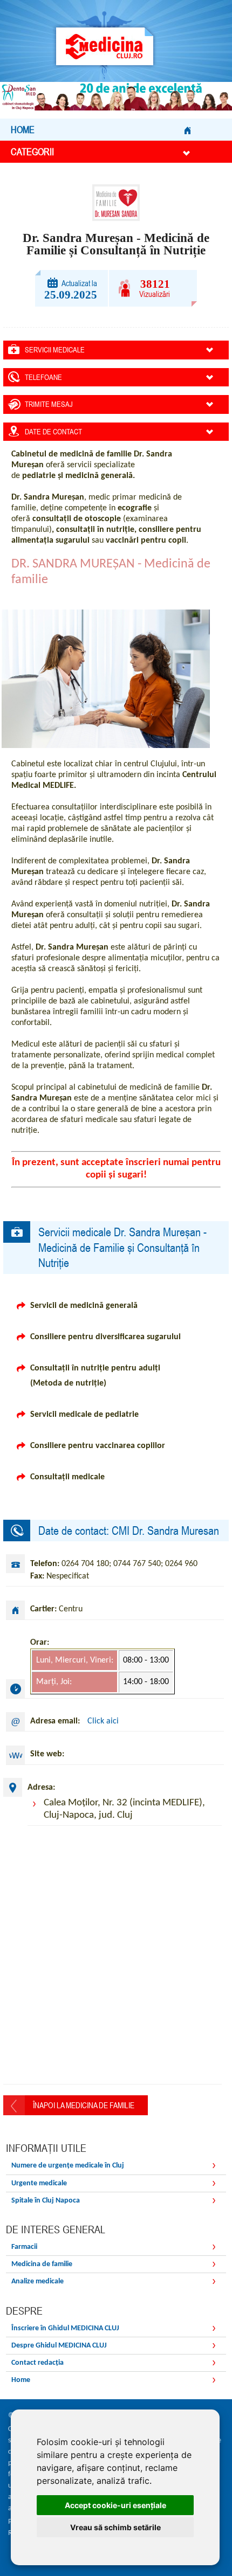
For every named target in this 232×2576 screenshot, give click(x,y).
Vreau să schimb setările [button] (115, 2527)
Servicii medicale (55, 350)
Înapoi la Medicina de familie (84, 2105)
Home (23, 130)
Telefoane (43, 377)
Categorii (32, 152)
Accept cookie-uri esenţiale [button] (115, 2505)
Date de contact (53, 432)
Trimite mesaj (49, 404)
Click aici (103, 1721)
